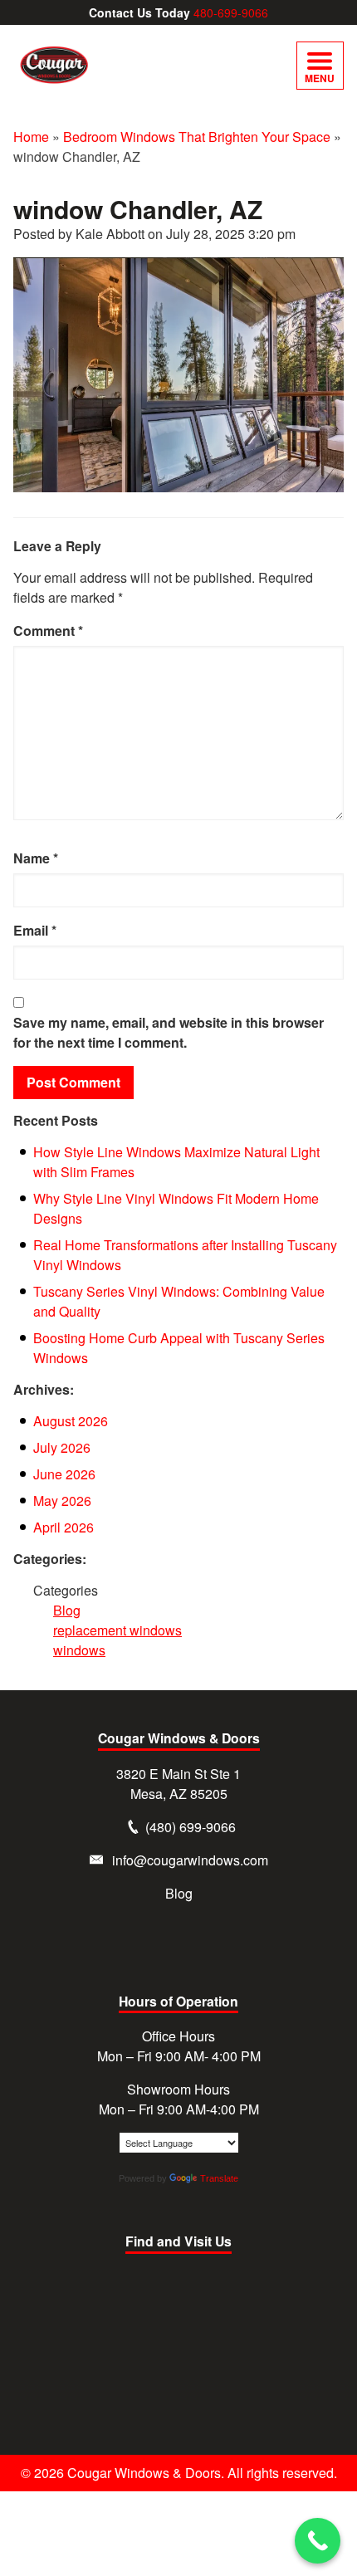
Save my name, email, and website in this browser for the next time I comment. (169, 1032)
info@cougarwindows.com (190, 1860)
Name (36, 858)
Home (31, 137)
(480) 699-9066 (191, 1827)
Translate (219, 2178)
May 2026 (62, 1501)
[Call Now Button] (318, 2541)
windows (79, 1650)
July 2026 (62, 1447)
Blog (67, 1610)
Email (35, 930)
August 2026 (71, 1421)
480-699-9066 (231, 12)
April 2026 (64, 1527)
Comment (48, 631)
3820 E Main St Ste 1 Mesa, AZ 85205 (178, 1784)
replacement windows (117, 1630)
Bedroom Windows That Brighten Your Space (197, 137)
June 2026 (64, 1474)
